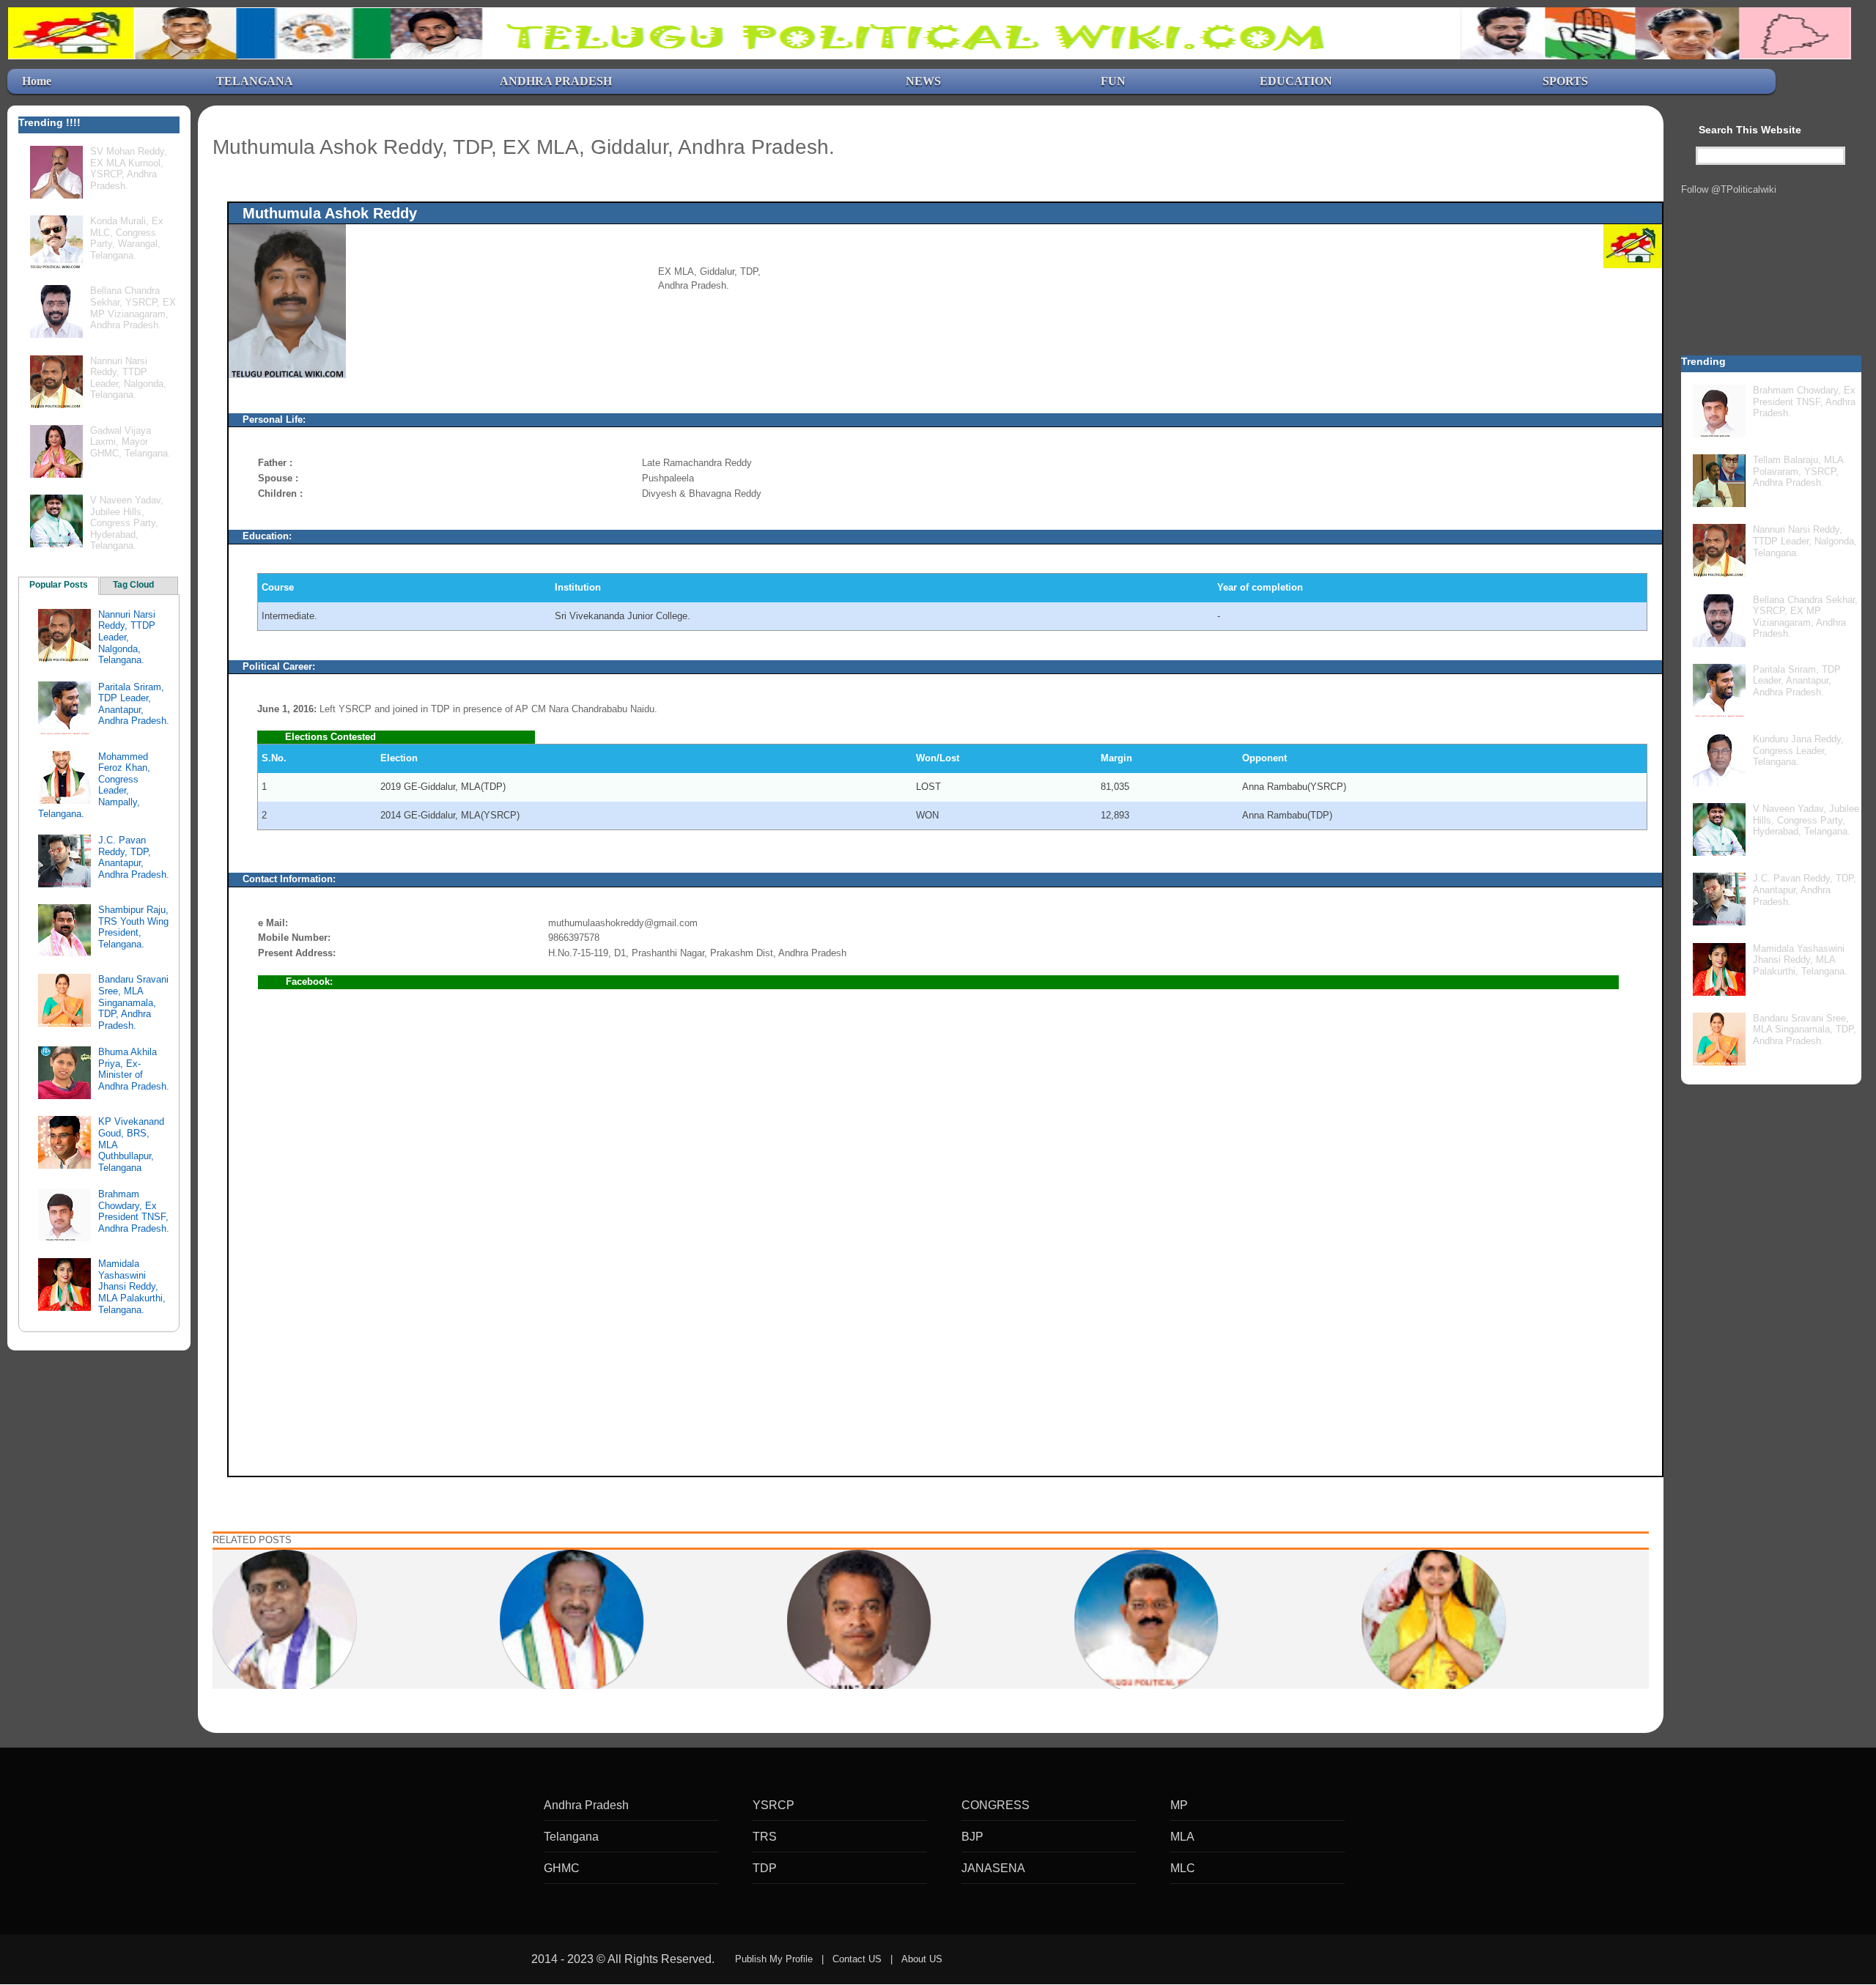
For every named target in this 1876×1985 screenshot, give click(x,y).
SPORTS (1565, 81)
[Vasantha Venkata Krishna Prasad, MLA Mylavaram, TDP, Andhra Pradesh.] (859, 1621)
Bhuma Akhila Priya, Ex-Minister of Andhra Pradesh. (134, 1069)
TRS (765, 1837)
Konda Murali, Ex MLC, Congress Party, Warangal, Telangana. (127, 238)
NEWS (923, 81)
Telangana (571, 1837)
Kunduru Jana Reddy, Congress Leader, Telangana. (1798, 750)
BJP (972, 1837)
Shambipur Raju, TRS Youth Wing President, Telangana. (133, 927)
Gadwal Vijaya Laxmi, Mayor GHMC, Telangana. (130, 442)
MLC (1183, 1868)
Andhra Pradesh (586, 1805)
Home (37, 81)
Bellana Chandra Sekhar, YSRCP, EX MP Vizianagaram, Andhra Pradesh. (133, 308)
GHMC (562, 1868)
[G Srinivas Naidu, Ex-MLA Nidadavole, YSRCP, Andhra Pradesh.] (284, 1621)
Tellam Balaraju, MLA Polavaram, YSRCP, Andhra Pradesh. (1798, 471)
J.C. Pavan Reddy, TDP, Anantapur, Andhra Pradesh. (134, 857)
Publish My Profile (774, 1959)
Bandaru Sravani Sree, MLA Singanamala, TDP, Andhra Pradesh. (133, 1002)
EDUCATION (1296, 81)
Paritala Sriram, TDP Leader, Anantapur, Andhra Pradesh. (134, 704)
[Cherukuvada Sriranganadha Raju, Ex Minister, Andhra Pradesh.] (1146, 1621)
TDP (765, 1868)
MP (1179, 1805)
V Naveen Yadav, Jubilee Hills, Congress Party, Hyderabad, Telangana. (127, 523)
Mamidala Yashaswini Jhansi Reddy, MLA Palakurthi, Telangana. (132, 1286)
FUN (1113, 81)
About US (922, 1959)
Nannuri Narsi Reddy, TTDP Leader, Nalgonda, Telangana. (128, 378)
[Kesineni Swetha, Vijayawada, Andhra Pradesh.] (1433, 1621)
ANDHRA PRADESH (556, 81)
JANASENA (993, 1868)
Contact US (857, 1959)
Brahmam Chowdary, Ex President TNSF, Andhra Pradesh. (134, 1211)
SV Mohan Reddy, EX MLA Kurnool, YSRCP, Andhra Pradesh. (129, 169)
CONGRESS (996, 1805)
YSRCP (773, 1805)
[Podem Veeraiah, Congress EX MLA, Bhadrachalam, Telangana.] (572, 1621)
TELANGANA (255, 81)
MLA (1182, 1837)
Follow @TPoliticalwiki (1729, 189)
